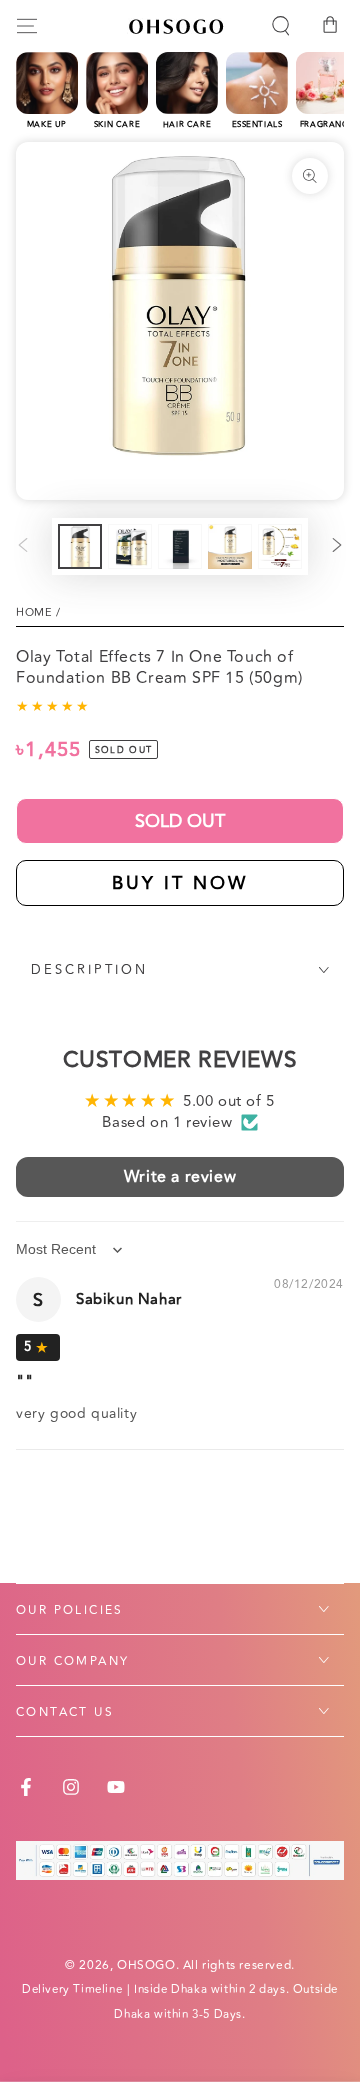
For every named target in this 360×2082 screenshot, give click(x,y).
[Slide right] (337, 547)
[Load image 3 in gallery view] (180, 546)
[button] (281, 26)
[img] (38, 1347)
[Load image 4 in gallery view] (230, 546)
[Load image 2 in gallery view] (130, 546)
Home (34, 612)
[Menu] (27, 26)
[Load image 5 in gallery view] (280, 546)
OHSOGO (146, 1965)
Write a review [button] (180, 1177)
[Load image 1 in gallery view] (80, 546)
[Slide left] (23, 547)
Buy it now (180, 883)
